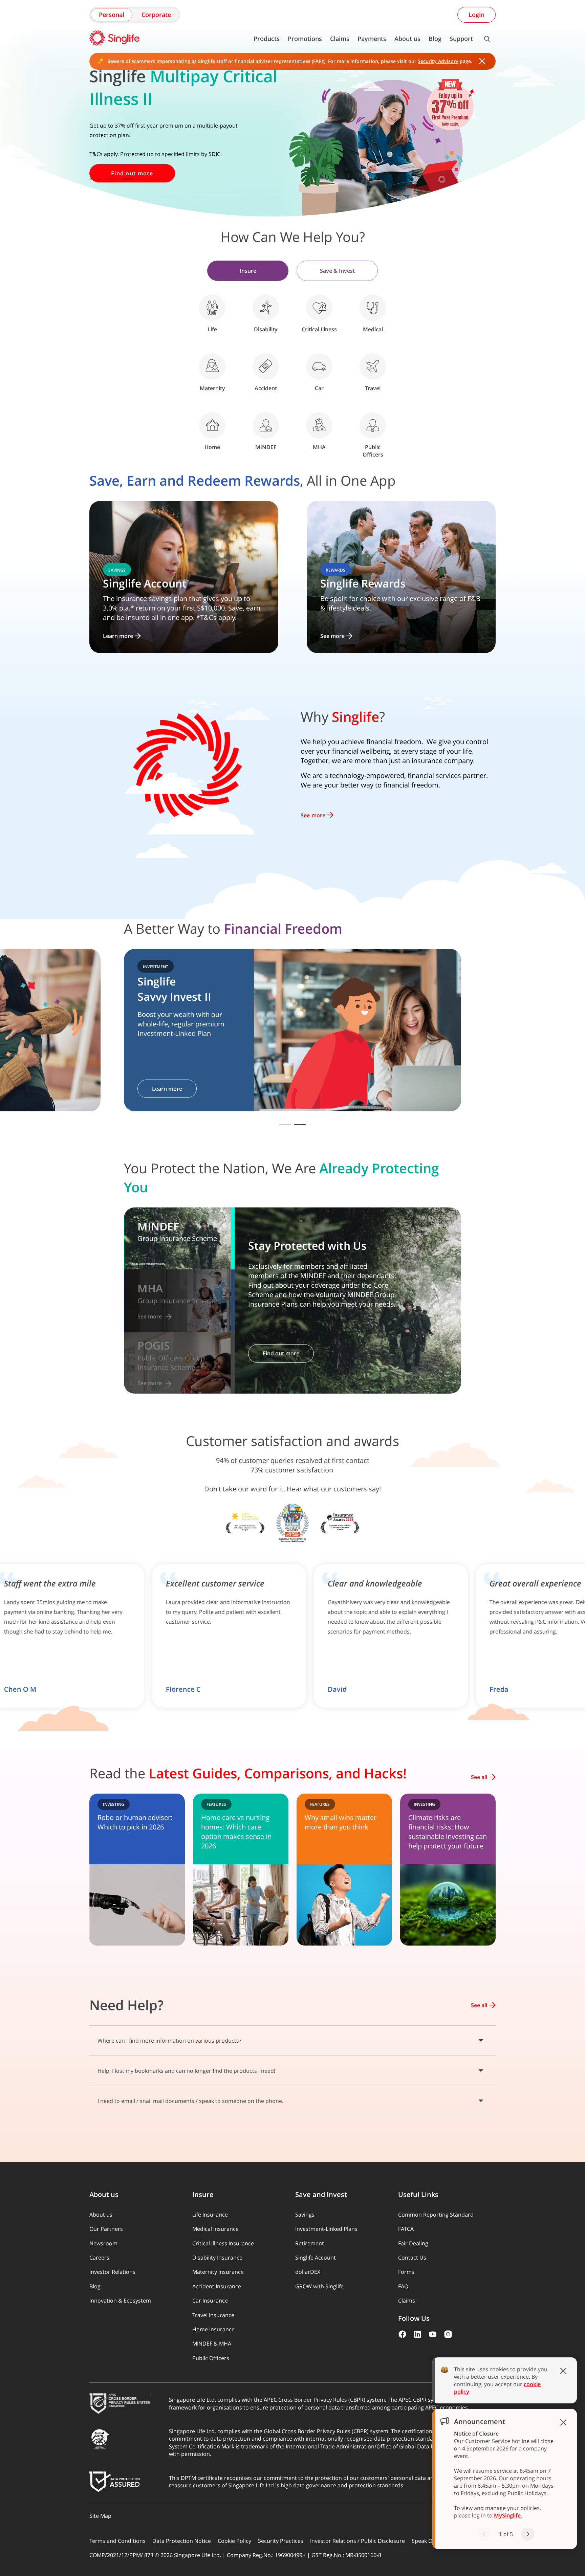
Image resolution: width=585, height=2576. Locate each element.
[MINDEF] (266, 425)
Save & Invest (337, 271)
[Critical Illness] (319, 308)
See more (313, 815)
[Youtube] (433, 2334)
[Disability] (266, 308)
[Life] (212, 308)
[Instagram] (448, 2334)
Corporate (156, 15)
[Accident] (266, 367)
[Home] (212, 425)
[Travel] (373, 367)
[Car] (319, 367)
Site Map (100, 2516)
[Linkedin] (418, 2334)
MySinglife (507, 2515)
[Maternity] (212, 367)
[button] (285, 1125)
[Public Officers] (373, 425)
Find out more (170, 1089)
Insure (248, 271)
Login (476, 15)
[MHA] (319, 425)
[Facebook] (402, 2334)
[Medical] (373, 308)
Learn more (528, 1089)
